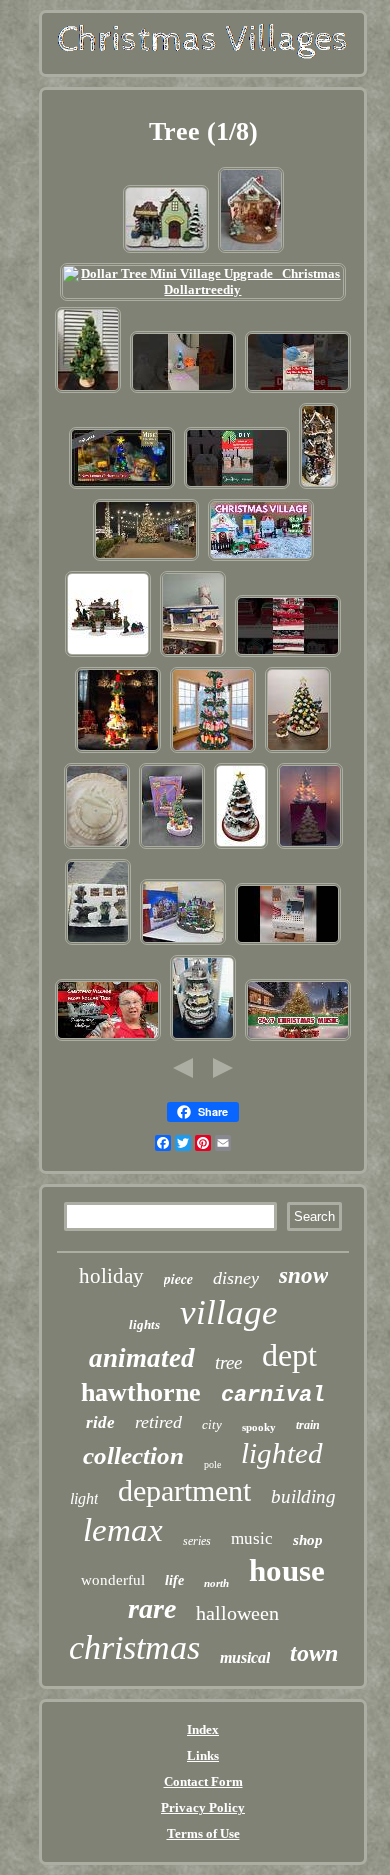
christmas (134, 1647)
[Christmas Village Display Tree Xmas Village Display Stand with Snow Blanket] (118, 751)
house (287, 1570)
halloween (237, 1613)
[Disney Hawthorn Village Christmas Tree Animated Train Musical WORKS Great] (203, 1039)
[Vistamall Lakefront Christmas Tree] (146, 559)
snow (303, 1275)
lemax (123, 1530)
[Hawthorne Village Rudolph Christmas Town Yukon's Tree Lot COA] (166, 251)
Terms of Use (203, 1833)
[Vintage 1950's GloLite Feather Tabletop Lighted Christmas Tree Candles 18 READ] (88, 391)
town (314, 1653)
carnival (273, 1395)
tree (228, 1362)
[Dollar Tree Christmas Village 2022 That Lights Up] (261, 559)
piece (178, 1279)
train (308, 1425)
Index (203, 1729)
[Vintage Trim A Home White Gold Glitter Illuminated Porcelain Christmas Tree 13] (310, 847)
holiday (111, 1276)
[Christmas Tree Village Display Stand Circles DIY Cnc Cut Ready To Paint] (97, 847)
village (229, 1312)
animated (142, 1358)
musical (245, 1657)
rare (152, 1608)
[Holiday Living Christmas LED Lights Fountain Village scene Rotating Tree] (183, 943)
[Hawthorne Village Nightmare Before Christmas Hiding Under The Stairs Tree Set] (98, 943)
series (197, 1541)
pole (212, 1464)
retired (158, 1422)
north (216, 1583)
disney (236, 1278)
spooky (259, 1427)
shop (308, 1540)
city (212, 1424)
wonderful (113, 1580)
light (84, 1498)
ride (100, 1422)
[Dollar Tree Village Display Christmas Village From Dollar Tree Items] (108, 1039)
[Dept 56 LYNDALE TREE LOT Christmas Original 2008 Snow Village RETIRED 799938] (108, 655)
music (252, 1538)
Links (203, 1755)
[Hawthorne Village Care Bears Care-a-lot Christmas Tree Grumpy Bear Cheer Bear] (298, 751)
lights (144, 1324)
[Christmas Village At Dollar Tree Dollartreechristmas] (288, 655)
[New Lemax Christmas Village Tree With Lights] (122, 487)
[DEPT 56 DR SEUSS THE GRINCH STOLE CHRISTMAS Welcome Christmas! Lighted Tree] (172, 847)
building (303, 1496)
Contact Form (203, 1781)
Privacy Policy (203, 1807)
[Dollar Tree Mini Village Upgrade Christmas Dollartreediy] (203, 289)
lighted (282, 1453)
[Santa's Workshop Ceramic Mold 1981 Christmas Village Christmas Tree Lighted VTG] (251, 251)
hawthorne (141, 1392)
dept (289, 1355)
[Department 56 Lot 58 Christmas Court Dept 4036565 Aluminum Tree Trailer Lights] (193, 655)
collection (133, 1455)
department (184, 1490)
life (174, 1580)
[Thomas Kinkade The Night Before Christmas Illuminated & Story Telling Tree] (241, 847)
